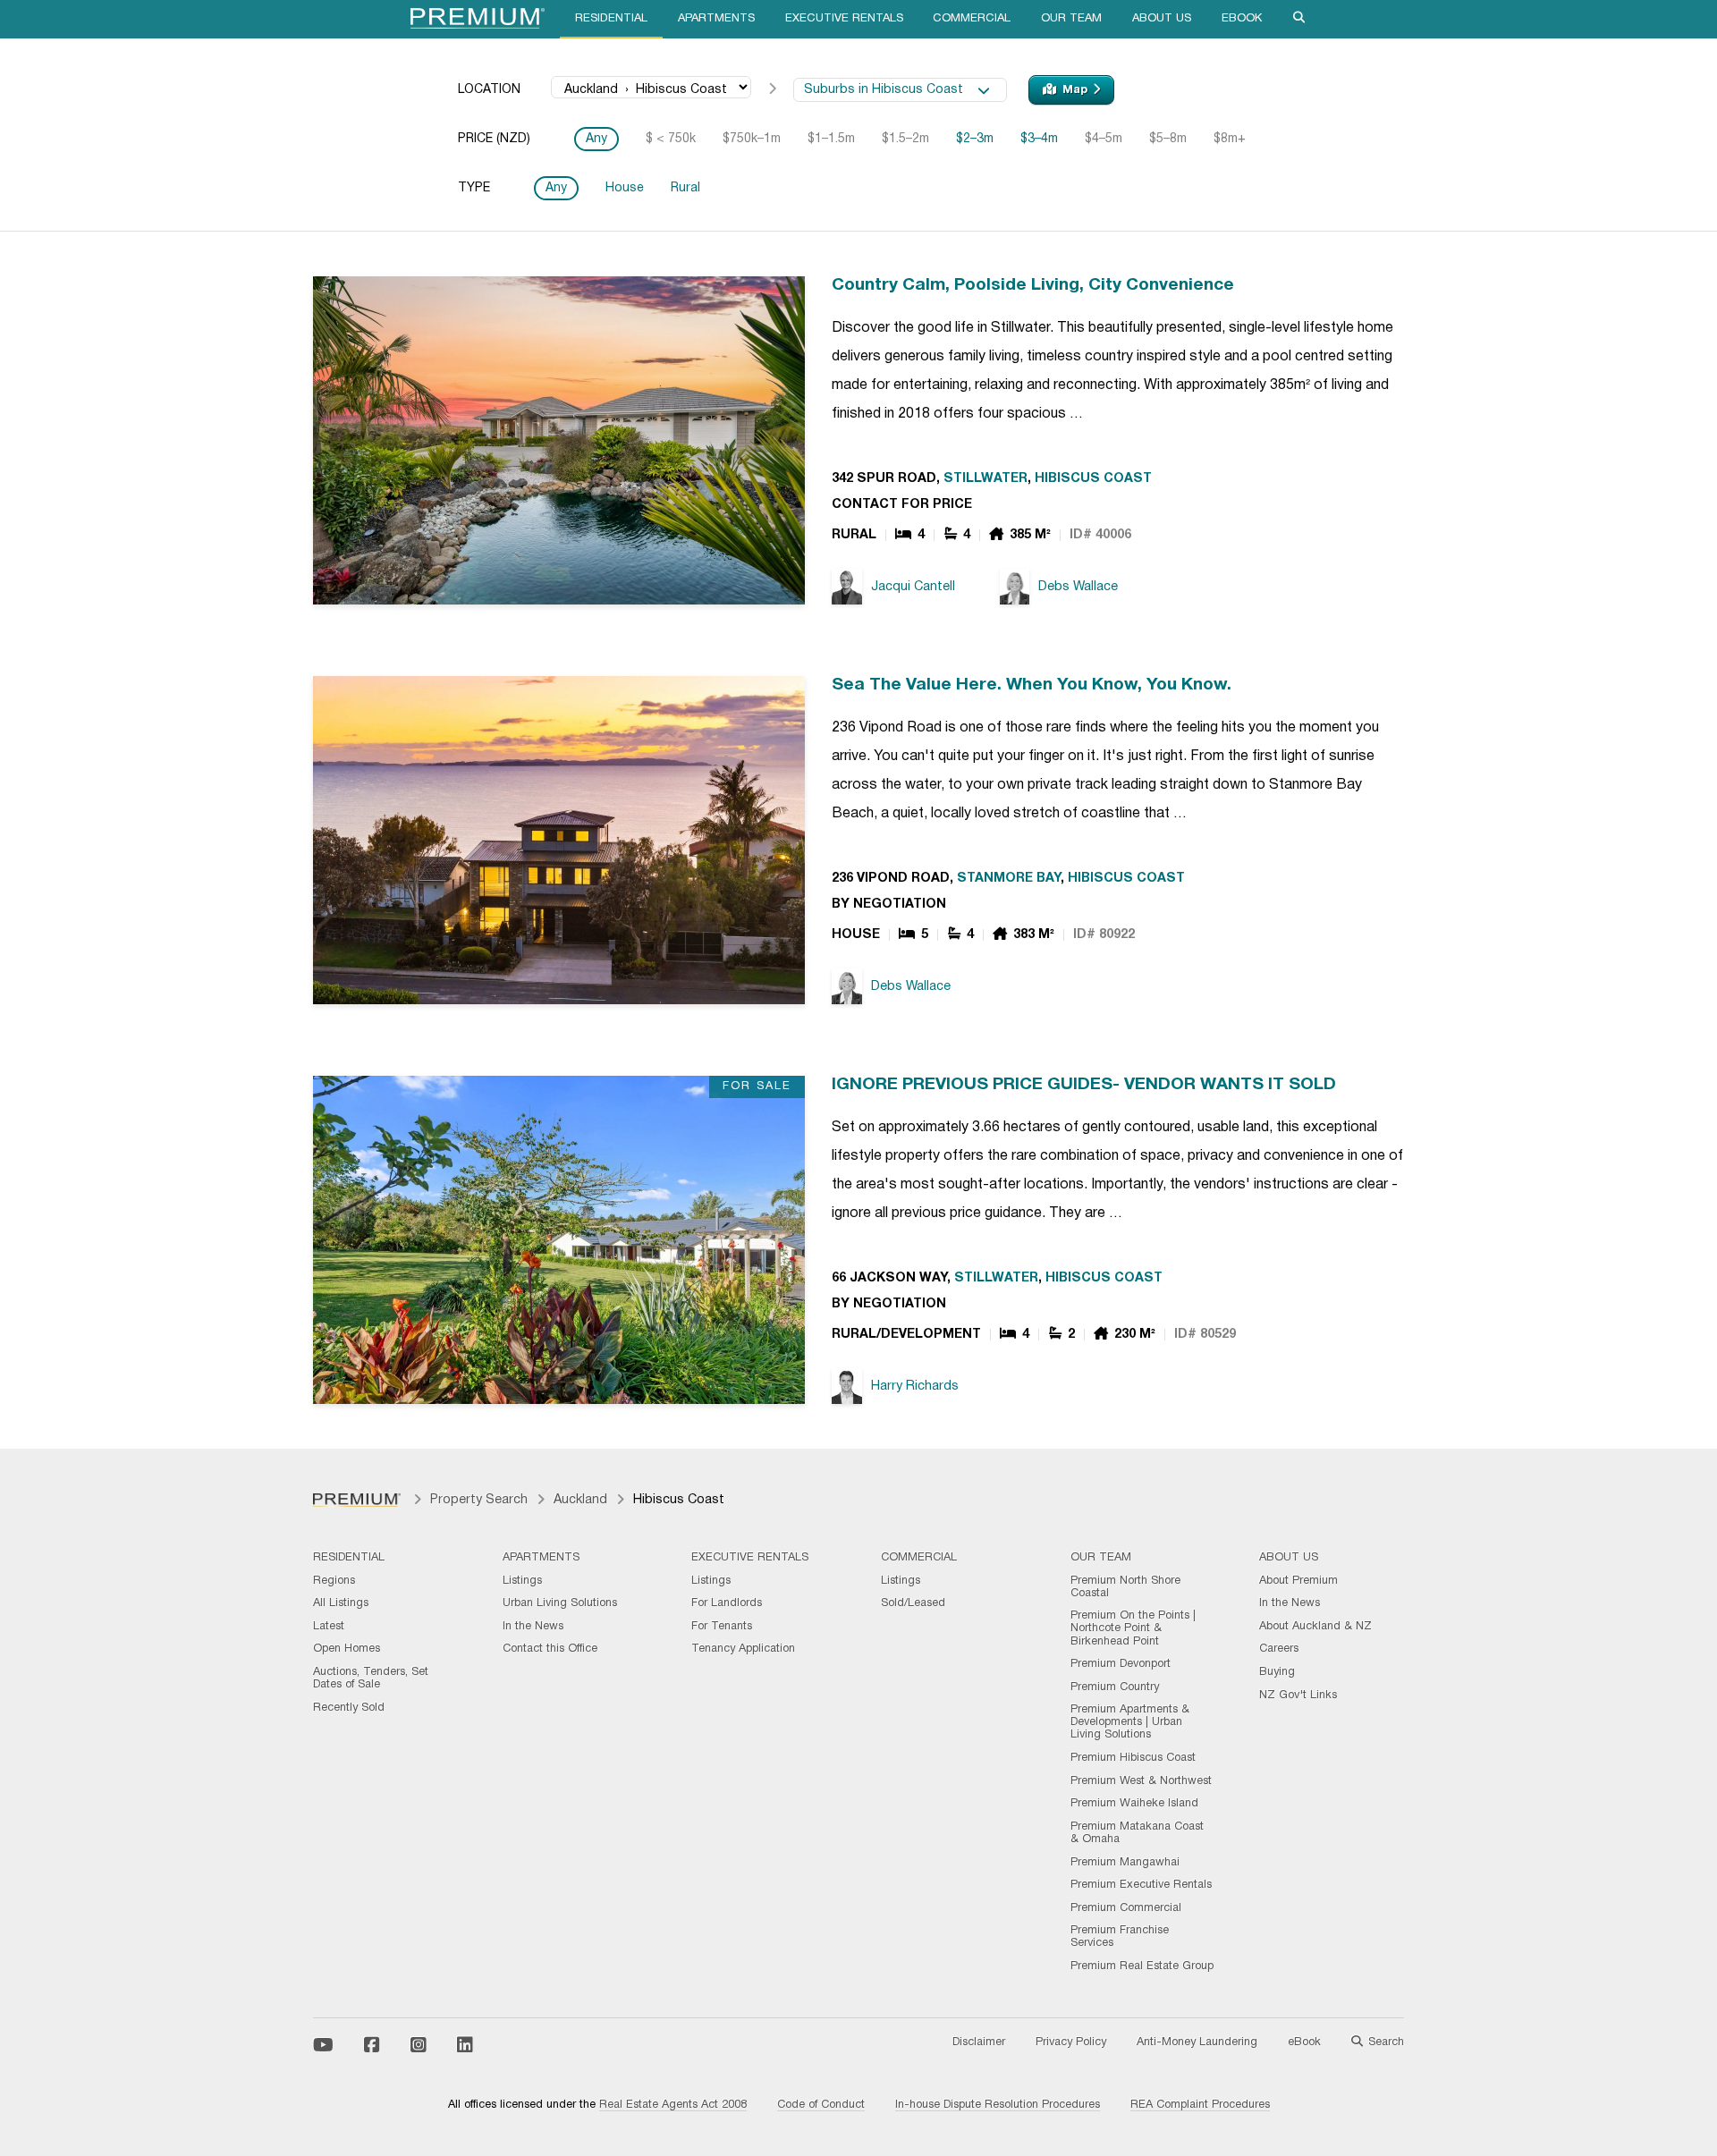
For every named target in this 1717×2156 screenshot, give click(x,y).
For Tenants (722, 1627)
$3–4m (1039, 139)
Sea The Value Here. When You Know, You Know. (1032, 685)
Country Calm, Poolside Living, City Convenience (1033, 285)
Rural (685, 188)
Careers (1279, 1649)
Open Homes (347, 1649)
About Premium (1298, 1581)
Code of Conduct (821, 2105)
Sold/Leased (913, 1603)
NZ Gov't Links (1298, 1695)
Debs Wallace (1078, 587)
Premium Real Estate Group (1142, 1966)
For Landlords (727, 1603)
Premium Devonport (1121, 1664)
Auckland (580, 1500)
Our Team (1071, 19)
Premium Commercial (1126, 1908)
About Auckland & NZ (1315, 1627)
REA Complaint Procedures (1200, 2105)
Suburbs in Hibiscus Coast (891, 90)
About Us (1162, 19)
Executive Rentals (844, 19)
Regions (334, 1581)
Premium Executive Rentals (1141, 1885)
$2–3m (975, 139)
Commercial (972, 19)
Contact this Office (550, 1649)
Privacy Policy (1071, 2042)
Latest (329, 1627)
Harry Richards (915, 1387)
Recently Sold (349, 1708)
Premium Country (1115, 1687)
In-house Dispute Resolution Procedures (998, 2105)
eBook (1242, 19)
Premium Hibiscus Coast (1133, 1758)
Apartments (716, 19)
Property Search (479, 1500)
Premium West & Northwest (1141, 1781)
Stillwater (985, 479)
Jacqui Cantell (913, 587)
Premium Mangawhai (1125, 1863)
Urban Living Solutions (560, 1603)
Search (1386, 2042)
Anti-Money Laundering (1197, 2042)
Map (1075, 90)
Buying (1277, 1672)
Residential (611, 19)
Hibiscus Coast (1093, 479)
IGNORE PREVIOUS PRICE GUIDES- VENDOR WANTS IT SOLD (1084, 1085)
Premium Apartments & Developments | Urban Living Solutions (1130, 1722)
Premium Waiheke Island (1134, 1804)
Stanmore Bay (1009, 879)
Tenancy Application (743, 1649)
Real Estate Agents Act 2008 (673, 2105)
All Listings (341, 1603)
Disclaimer (979, 2042)
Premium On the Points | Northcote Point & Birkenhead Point (1133, 1628)
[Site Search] (1299, 19)
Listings (522, 1581)
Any (596, 139)
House (625, 188)
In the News (533, 1627)
